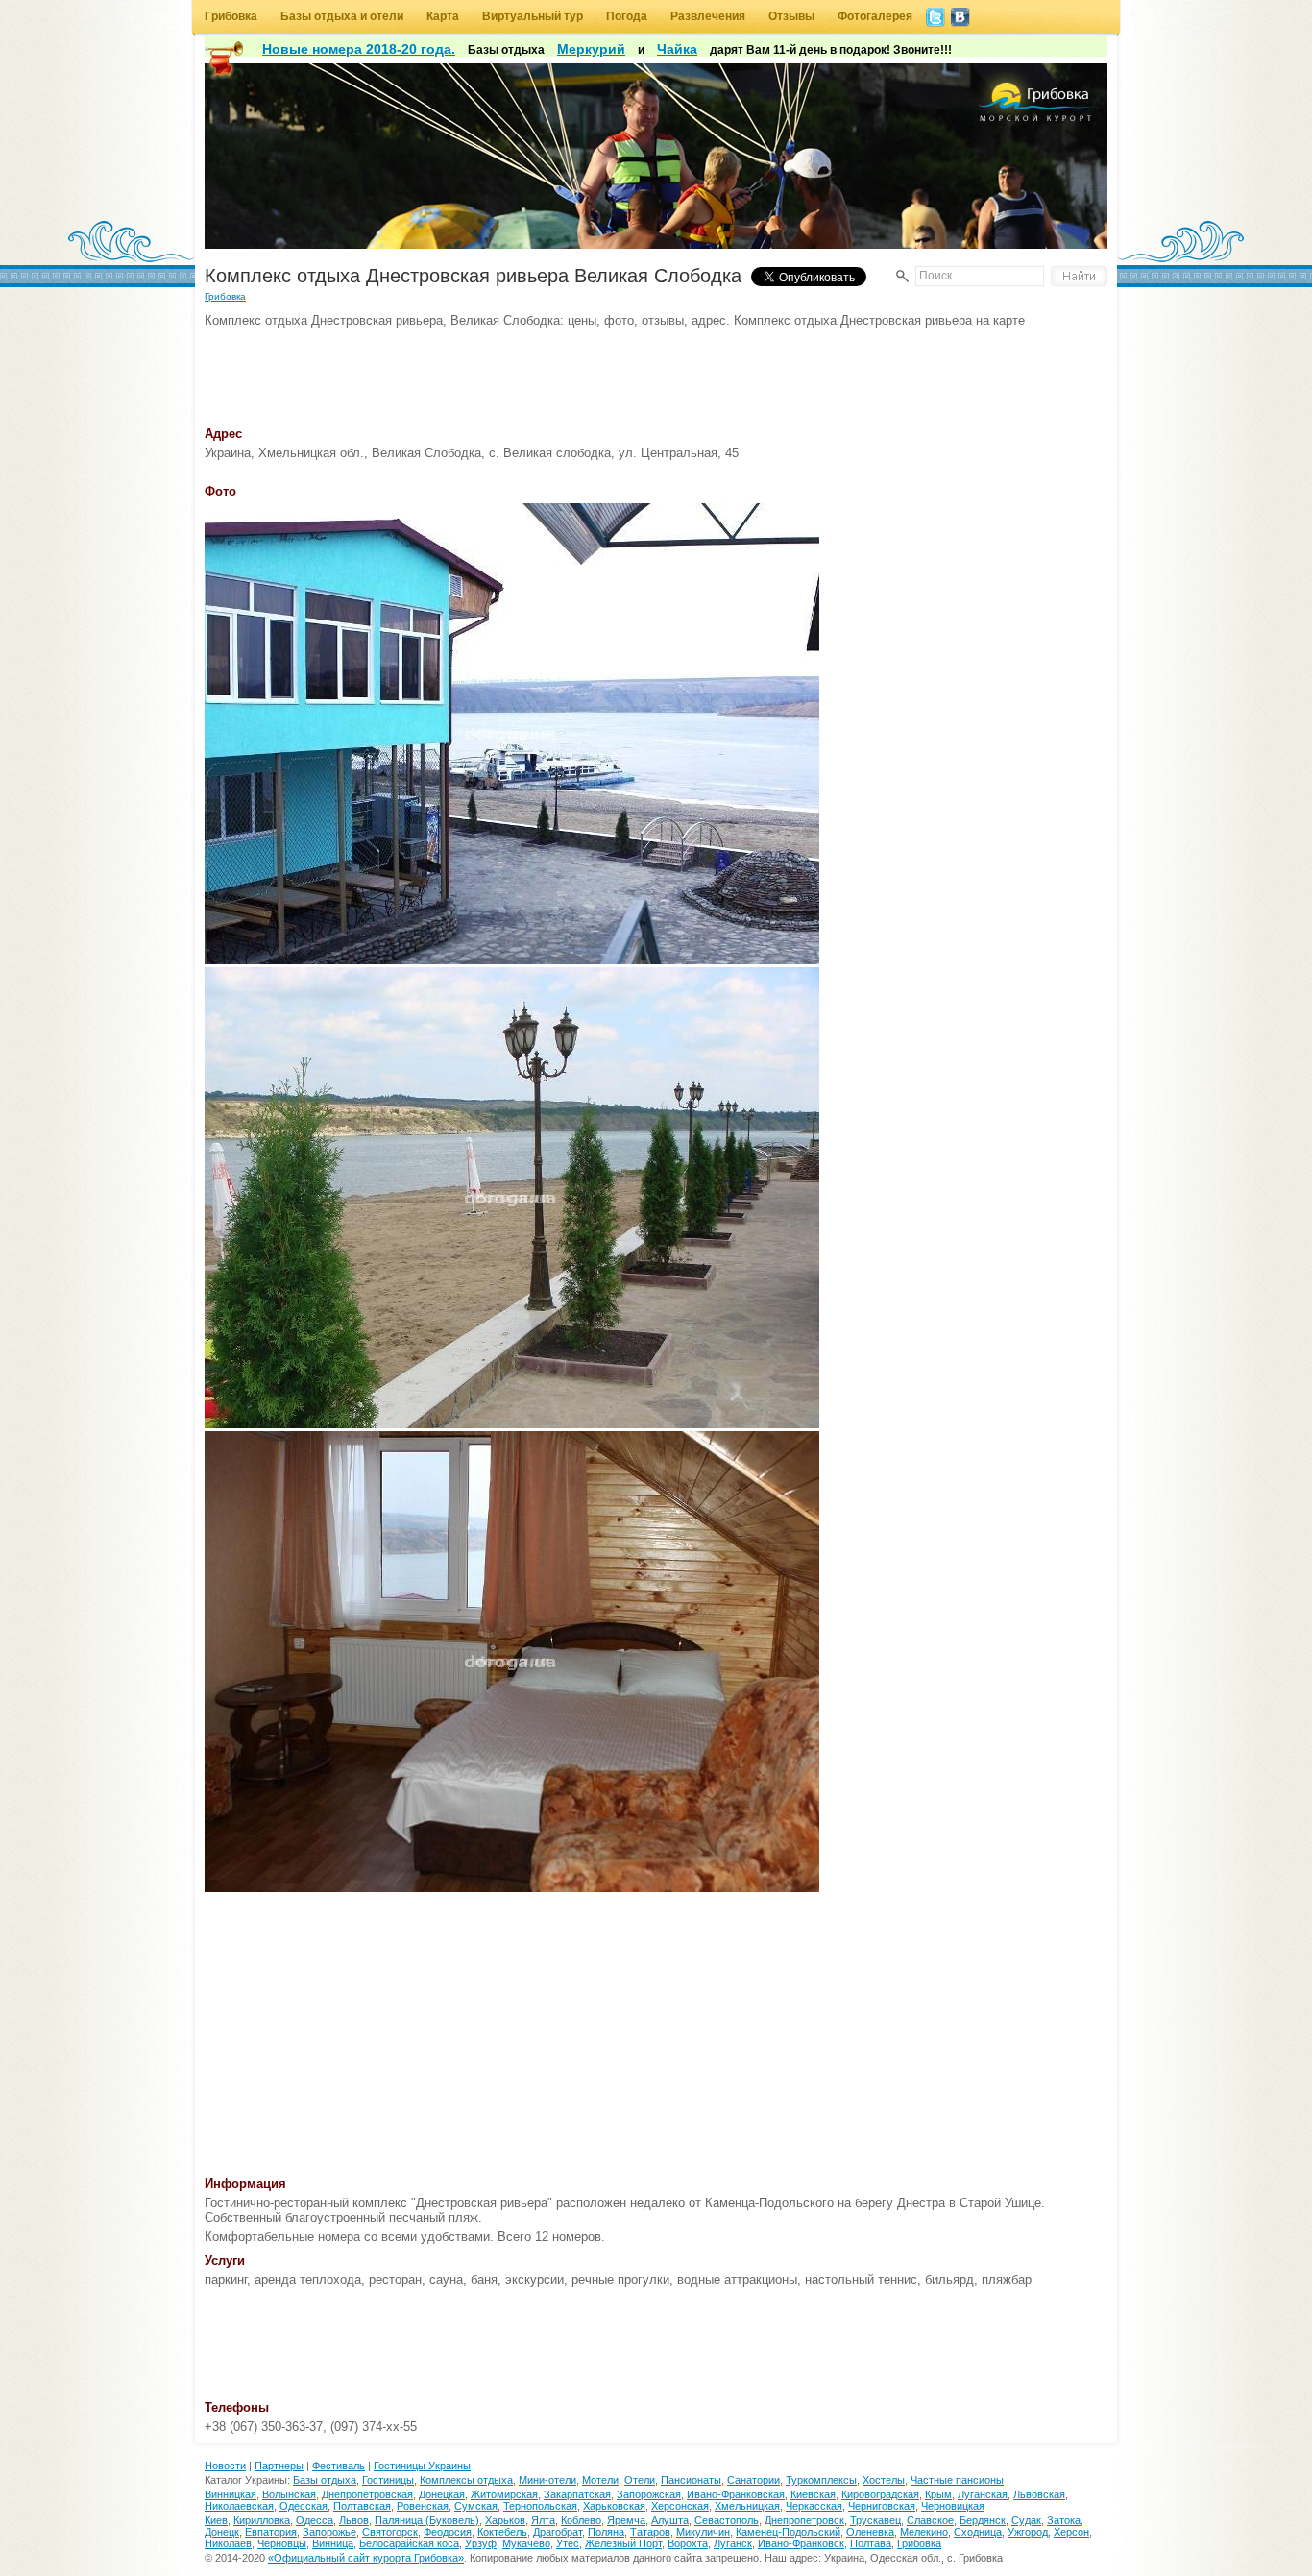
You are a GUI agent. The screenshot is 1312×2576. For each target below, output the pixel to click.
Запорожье (329, 2532)
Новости (225, 2466)
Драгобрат (558, 2532)
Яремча (626, 2520)
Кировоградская (880, 2494)
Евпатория (271, 2532)
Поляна (606, 2532)
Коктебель (502, 2532)
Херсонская (680, 2506)
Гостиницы (388, 2480)
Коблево (581, 2520)
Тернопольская (540, 2506)
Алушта (670, 2520)
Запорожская (649, 2494)
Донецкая (442, 2494)
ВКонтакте (960, 17)
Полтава (871, 2543)
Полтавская (362, 2506)
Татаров (650, 2532)
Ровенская (423, 2506)
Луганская (983, 2494)
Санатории (753, 2480)
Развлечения (708, 16)
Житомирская (504, 2494)
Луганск (733, 2543)
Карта (443, 16)
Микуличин (703, 2532)
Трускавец (875, 2520)
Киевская (813, 2494)
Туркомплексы (821, 2480)
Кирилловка (262, 2520)
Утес (568, 2543)
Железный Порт (623, 2543)
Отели (640, 2480)
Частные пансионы (957, 2480)
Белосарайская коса (409, 2543)
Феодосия (448, 2532)
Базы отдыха (325, 2480)
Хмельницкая (747, 2506)
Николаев (228, 2543)
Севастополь (727, 2520)
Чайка (677, 49)
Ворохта (688, 2543)
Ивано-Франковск (801, 2543)
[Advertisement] (554, 371)
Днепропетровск (804, 2520)
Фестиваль (339, 2466)
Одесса (315, 2520)
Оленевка (870, 2532)
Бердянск (983, 2520)
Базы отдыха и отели (342, 16)
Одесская (304, 2506)
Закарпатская (577, 2494)
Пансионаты (691, 2480)
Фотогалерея (875, 16)
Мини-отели (547, 2480)
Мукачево (526, 2543)
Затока (1064, 2520)
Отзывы (791, 16)
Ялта (543, 2520)
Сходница (978, 2532)
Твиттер (935, 17)
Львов (354, 2520)
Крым (938, 2494)
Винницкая (231, 2494)
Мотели (600, 2480)
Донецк (222, 2532)
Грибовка (231, 16)
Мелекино (924, 2532)
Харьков (505, 2520)
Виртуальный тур (533, 16)
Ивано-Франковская (736, 2494)
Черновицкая (953, 2506)
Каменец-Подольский (788, 2532)
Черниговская (882, 2506)
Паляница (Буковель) (427, 2520)
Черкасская (814, 2506)
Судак (1026, 2520)
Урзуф (481, 2543)
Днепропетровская (367, 2494)
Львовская (1039, 2494)
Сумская (476, 2506)
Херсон (1071, 2532)
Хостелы (884, 2480)
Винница (333, 2543)
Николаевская (239, 2506)
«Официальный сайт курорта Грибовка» (366, 2558)
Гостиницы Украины (422, 2466)
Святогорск (390, 2532)
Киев (216, 2520)
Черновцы (282, 2543)
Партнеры (279, 2466)
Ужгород (1028, 2532)
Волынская (289, 2494)
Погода (627, 16)
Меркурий (591, 49)
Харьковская (614, 2506)
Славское (930, 2520)
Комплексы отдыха (466, 2480)
